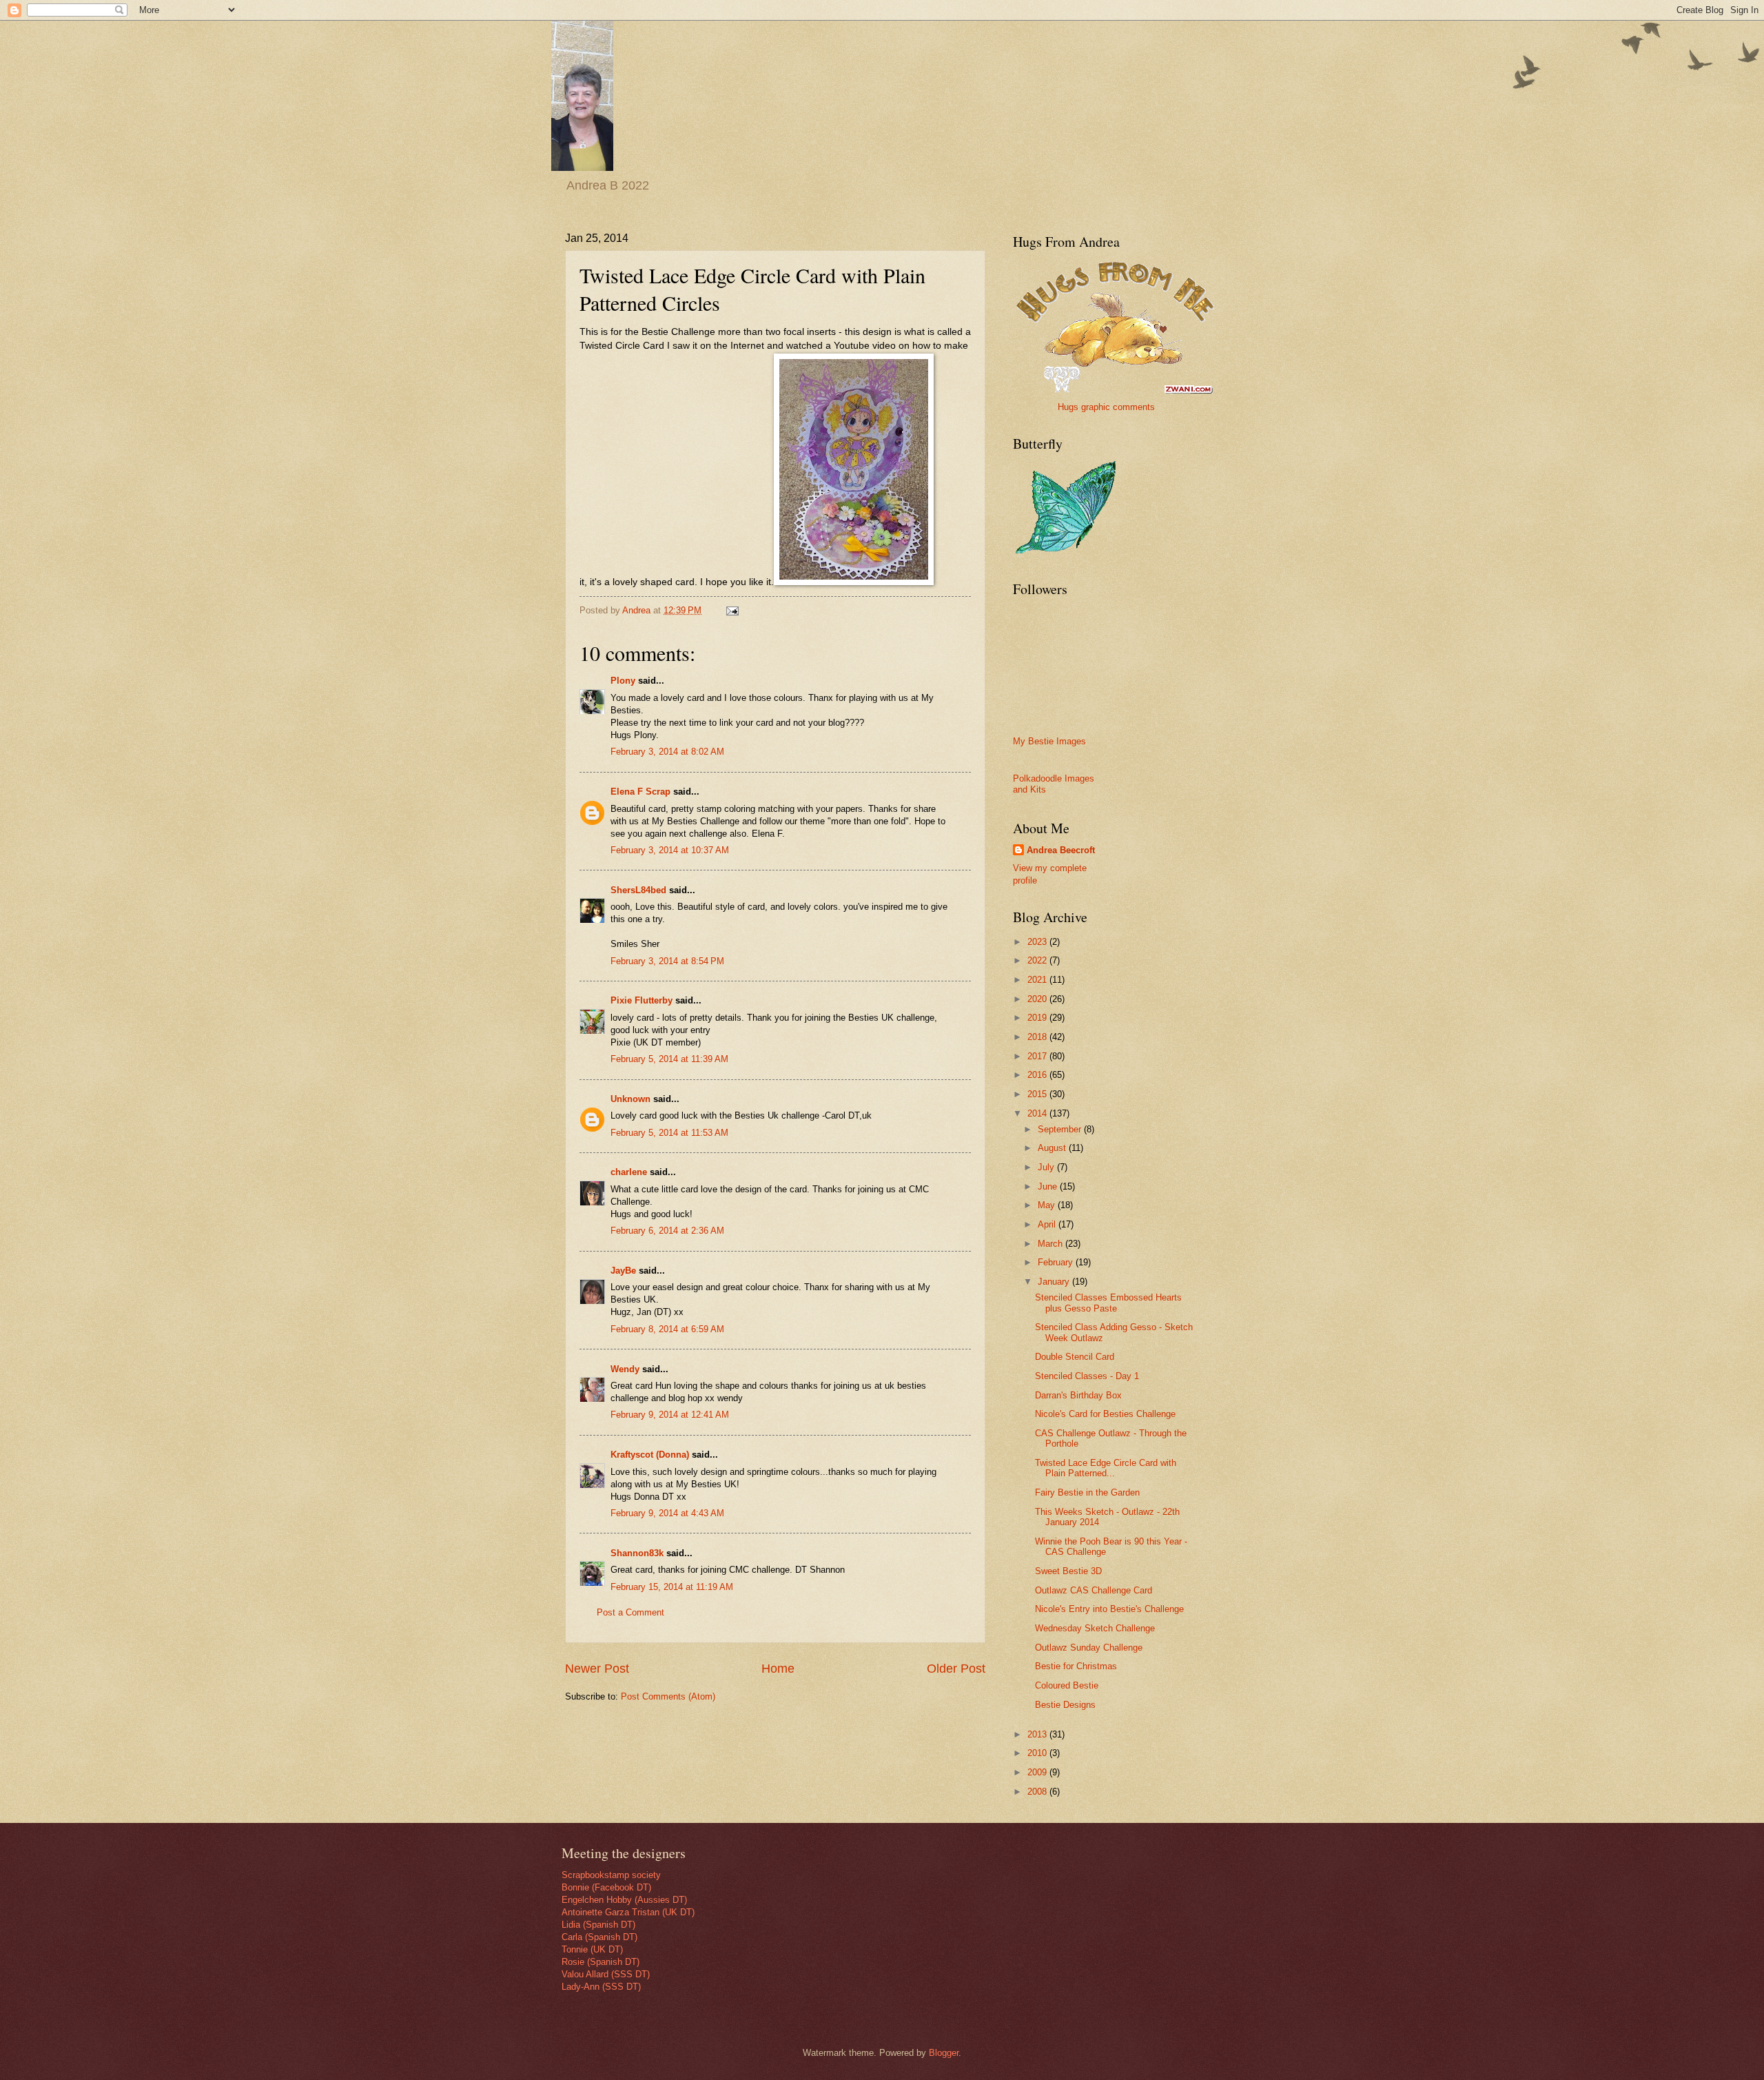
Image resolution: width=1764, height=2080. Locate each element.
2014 (1038, 1113)
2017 (1038, 1056)
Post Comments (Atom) (668, 1696)
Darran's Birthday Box (1078, 1395)
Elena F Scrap (640, 792)
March (1052, 1244)
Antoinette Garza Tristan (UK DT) (628, 1912)
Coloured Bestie (1067, 1685)
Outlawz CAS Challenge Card (1094, 1590)
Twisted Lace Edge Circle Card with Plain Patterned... (1106, 1468)
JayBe (623, 1271)
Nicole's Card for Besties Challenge (1105, 1414)
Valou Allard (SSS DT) (606, 1974)
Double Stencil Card (1075, 1357)
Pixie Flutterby (642, 1000)
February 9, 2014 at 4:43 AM (667, 1513)
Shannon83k (637, 1553)
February (1057, 1262)
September (1061, 1129)
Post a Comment (630, 1612)
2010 (1038, 1753)
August (1053, 1148)
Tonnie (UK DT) (592, 1949)
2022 (1038, 960)
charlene (629, 1172)
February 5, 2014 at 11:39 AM (669, 1059)
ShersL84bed (638, 890)
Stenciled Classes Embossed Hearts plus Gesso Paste (1108, 1303)
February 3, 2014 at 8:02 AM (667, 752)
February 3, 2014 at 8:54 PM (667, 961)
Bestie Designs (1065, 1705)
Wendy (625, 1369)
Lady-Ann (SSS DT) (601, 1987)
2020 (1038, 999)
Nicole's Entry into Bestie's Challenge (1109, 1609)
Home (778, 1669)
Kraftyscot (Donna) (650, 1455)
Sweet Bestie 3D (1068, 1571)
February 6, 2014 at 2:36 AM (667, 1231)
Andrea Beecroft (1061, 850)
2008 (1038, 1792)
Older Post (956, 1669)
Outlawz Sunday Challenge (1089, 1648)
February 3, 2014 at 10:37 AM (670, 850)
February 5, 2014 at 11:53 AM (669, 1133)
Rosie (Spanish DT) (601, 1962)
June (1049, 1186)
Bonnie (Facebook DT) (606, 1887)
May (1048, 1205)
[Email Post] (732, 610)
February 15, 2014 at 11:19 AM (672, 1587)
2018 (1038, 1037)
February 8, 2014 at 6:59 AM (667, 1329)
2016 (1038, 1075)
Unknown (630, 1099)
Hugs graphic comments (1106, 407)
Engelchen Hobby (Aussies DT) (624, 1900)
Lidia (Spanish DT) (598, 1925)
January (1055, 1282)
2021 (1038, 980)
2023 (1038, 942)
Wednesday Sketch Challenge (1095, 1628)
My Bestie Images (1049, 741)
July (1047, 1167)
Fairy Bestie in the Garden (1087, 1492)
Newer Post (597, 1669)
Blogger (944, 2053)
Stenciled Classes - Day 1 (1087, 1376)
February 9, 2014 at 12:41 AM (670, 1415)
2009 (1038, 1772)
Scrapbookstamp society (611, 1875)
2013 (1038, 1734)
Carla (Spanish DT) (599, 1937)
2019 (1038, 1018)
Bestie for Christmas (1076, 1666)
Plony (623, 681)
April (1048, 1224)
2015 (1038, 1094)
